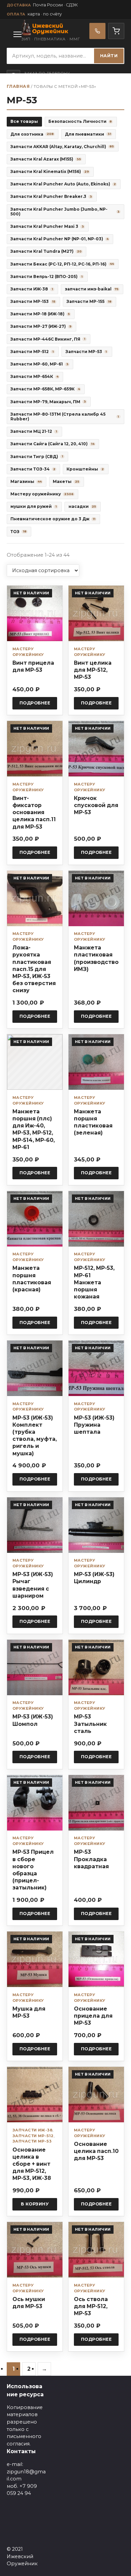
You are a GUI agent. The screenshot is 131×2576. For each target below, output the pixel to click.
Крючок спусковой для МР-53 (96, 805)
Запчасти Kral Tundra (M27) (46, 251)
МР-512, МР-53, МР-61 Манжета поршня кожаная (94, 1282)
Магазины (26, 481)
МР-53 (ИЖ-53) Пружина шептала (94, 1425)
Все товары (24, 121)
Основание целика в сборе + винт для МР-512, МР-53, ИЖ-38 (32, 2164)
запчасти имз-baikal (92, 289)
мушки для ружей (33, 506)
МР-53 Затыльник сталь (90, 1724)
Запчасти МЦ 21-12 (34, 431)
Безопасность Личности (80, 121)
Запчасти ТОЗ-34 (33, 469)
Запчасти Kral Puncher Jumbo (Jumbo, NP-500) (65, 212)
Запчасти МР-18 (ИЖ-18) (40, 314)
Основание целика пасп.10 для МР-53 (96, 2151)
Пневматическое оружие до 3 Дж (53, 519)
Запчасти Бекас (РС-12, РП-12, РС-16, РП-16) (62, 264)
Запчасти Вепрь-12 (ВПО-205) (46, 276)
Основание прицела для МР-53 (93, 2016)
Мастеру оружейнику (42, 494)
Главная (18, 86)
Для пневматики (88, 134)
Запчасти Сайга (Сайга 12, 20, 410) (52, 444)
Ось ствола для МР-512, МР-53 (91, 2306)
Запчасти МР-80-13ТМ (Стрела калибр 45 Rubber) (65, 416)
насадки (82, 506)
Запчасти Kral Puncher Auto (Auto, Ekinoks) (63, 184)
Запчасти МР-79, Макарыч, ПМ (48, 402)
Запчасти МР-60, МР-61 (39, 364)
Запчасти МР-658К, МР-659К (45, 389)
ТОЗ (18, 532)
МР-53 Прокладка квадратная (91, 1859)
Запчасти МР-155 (89, 301)
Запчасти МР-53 (86, 352)
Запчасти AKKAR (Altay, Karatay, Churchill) (62, 147)
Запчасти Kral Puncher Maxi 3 (47, 226)
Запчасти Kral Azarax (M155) (46, 159)
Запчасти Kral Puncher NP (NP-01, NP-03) (59, 239)
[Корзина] (116, 31)
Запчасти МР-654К (34, 376)
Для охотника (32, 134)
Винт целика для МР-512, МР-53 (93, 670)
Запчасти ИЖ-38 (32, 289)
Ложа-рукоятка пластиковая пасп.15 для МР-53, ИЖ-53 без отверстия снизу (34, 969)
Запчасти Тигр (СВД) (37, 457)
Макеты (66, 481)
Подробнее (35, 703)
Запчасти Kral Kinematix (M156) (50, 171)
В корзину (35, 2204)
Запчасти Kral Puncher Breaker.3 (51, 196)
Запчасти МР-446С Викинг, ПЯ (48, 339)
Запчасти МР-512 (32, 352)
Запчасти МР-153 (33, 301)
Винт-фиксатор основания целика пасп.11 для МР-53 (34, 812)
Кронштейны (85, 469)
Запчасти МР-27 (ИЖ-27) (41, 326)
